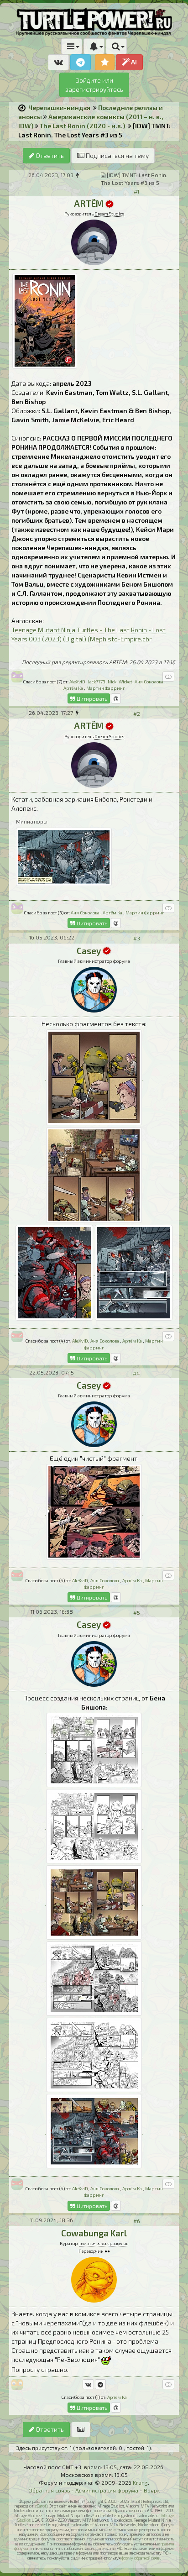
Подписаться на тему (117, 155)
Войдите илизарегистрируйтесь (94, 85)
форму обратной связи (141, 2558)
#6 (137, 2221)
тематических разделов (104, 2243)
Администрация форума (107, 2490)
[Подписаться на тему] (81, 2429)
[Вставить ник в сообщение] (116, 698)
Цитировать (91, 698)
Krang (140, 2482)
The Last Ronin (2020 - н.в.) (82, 126)
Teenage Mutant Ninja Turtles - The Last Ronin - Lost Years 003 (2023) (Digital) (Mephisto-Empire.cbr (89, 634)
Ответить (49, 155)
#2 (137, 714)
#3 (137, 938)
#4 (136, 1373)
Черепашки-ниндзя (59, 108)
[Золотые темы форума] (105, 62)
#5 (137, 1612)
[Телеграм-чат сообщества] (81, 62)
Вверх (152, 2490)
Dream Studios (109, 214)
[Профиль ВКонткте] (88, 2384)
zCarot (40, 2506)
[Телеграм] (100, 2384)
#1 (136, 191)
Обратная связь (49, 2490)
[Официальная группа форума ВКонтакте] (58, 62)
